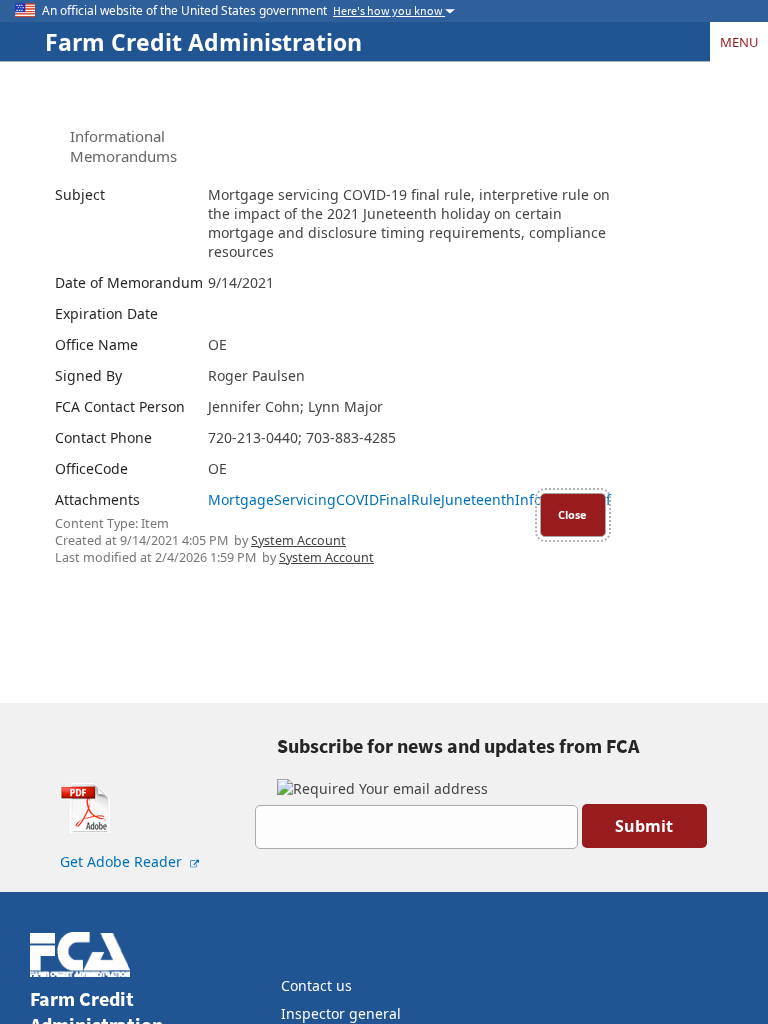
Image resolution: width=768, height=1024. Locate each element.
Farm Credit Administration (203, 42)
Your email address (421, 788)
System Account (298, 540)
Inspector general (341, 1013)
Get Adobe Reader (123, 861)
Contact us (316, 985)
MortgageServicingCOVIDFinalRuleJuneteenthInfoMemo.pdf (409, 499)
